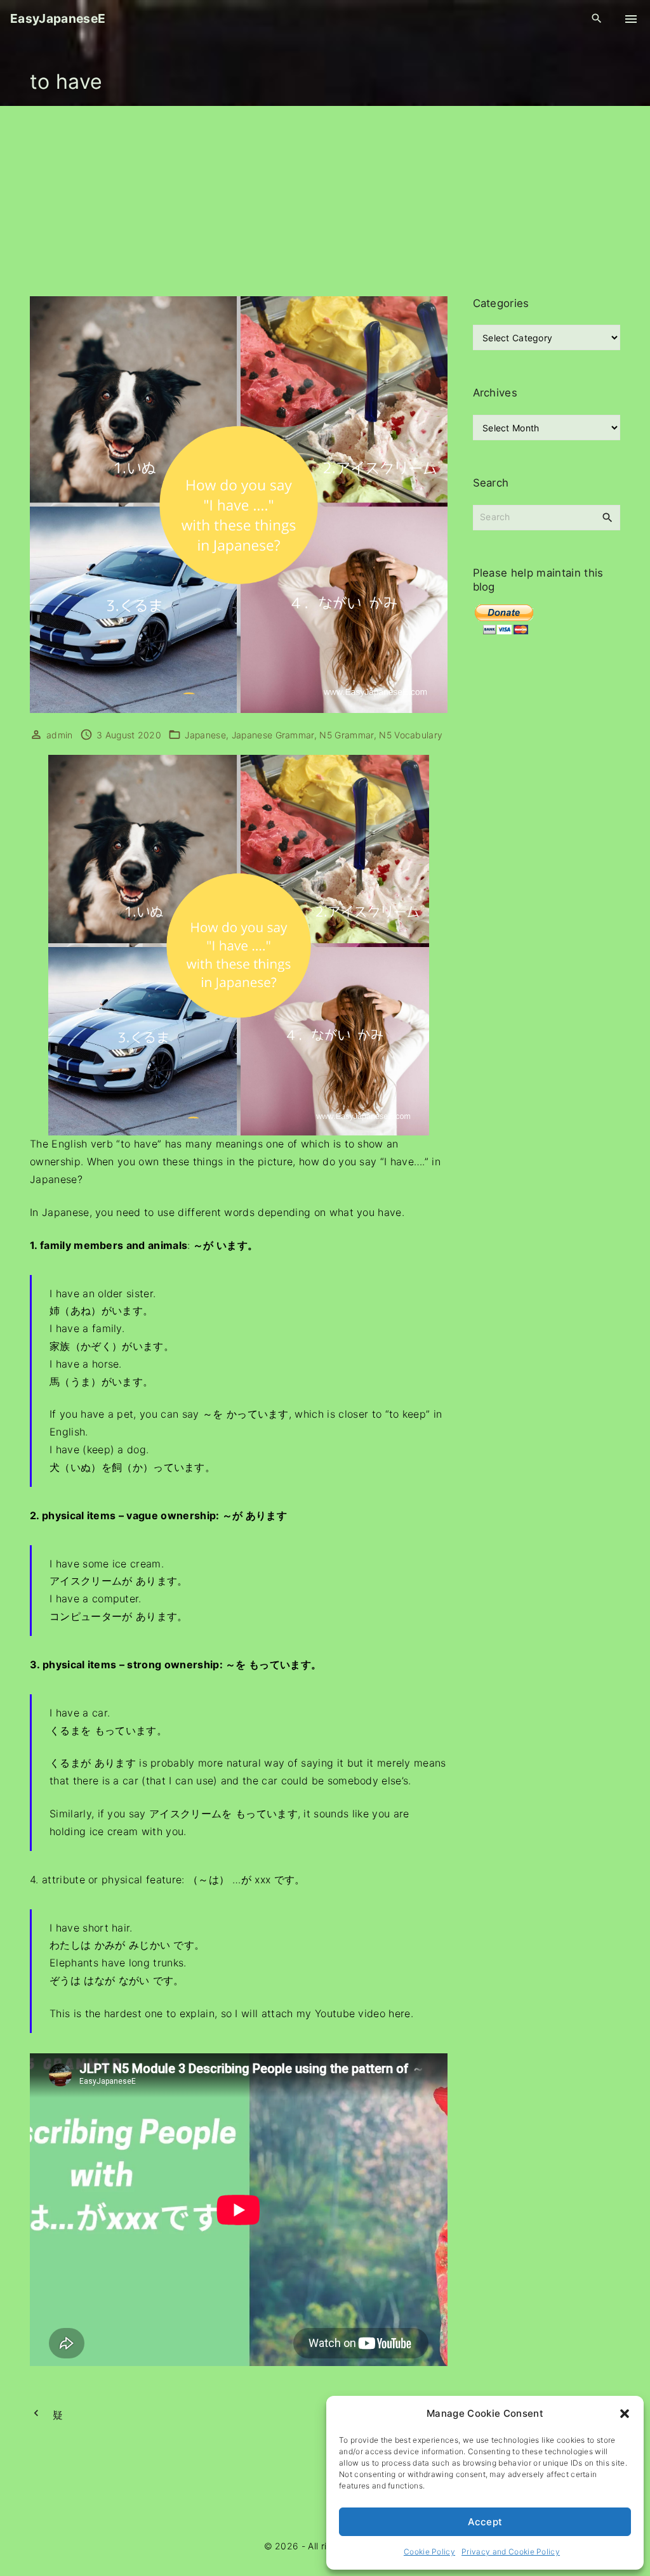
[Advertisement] (325, 201)
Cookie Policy (429, 2552)
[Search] (607, 517)
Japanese (205, 735)
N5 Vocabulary (411, 735)
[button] (625, 2414)
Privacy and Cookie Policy (511, 2552)
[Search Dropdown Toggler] (597, 19)
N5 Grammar (346, 735)
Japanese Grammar (273, 735)
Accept (485, 2522)
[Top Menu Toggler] (631, 19)
